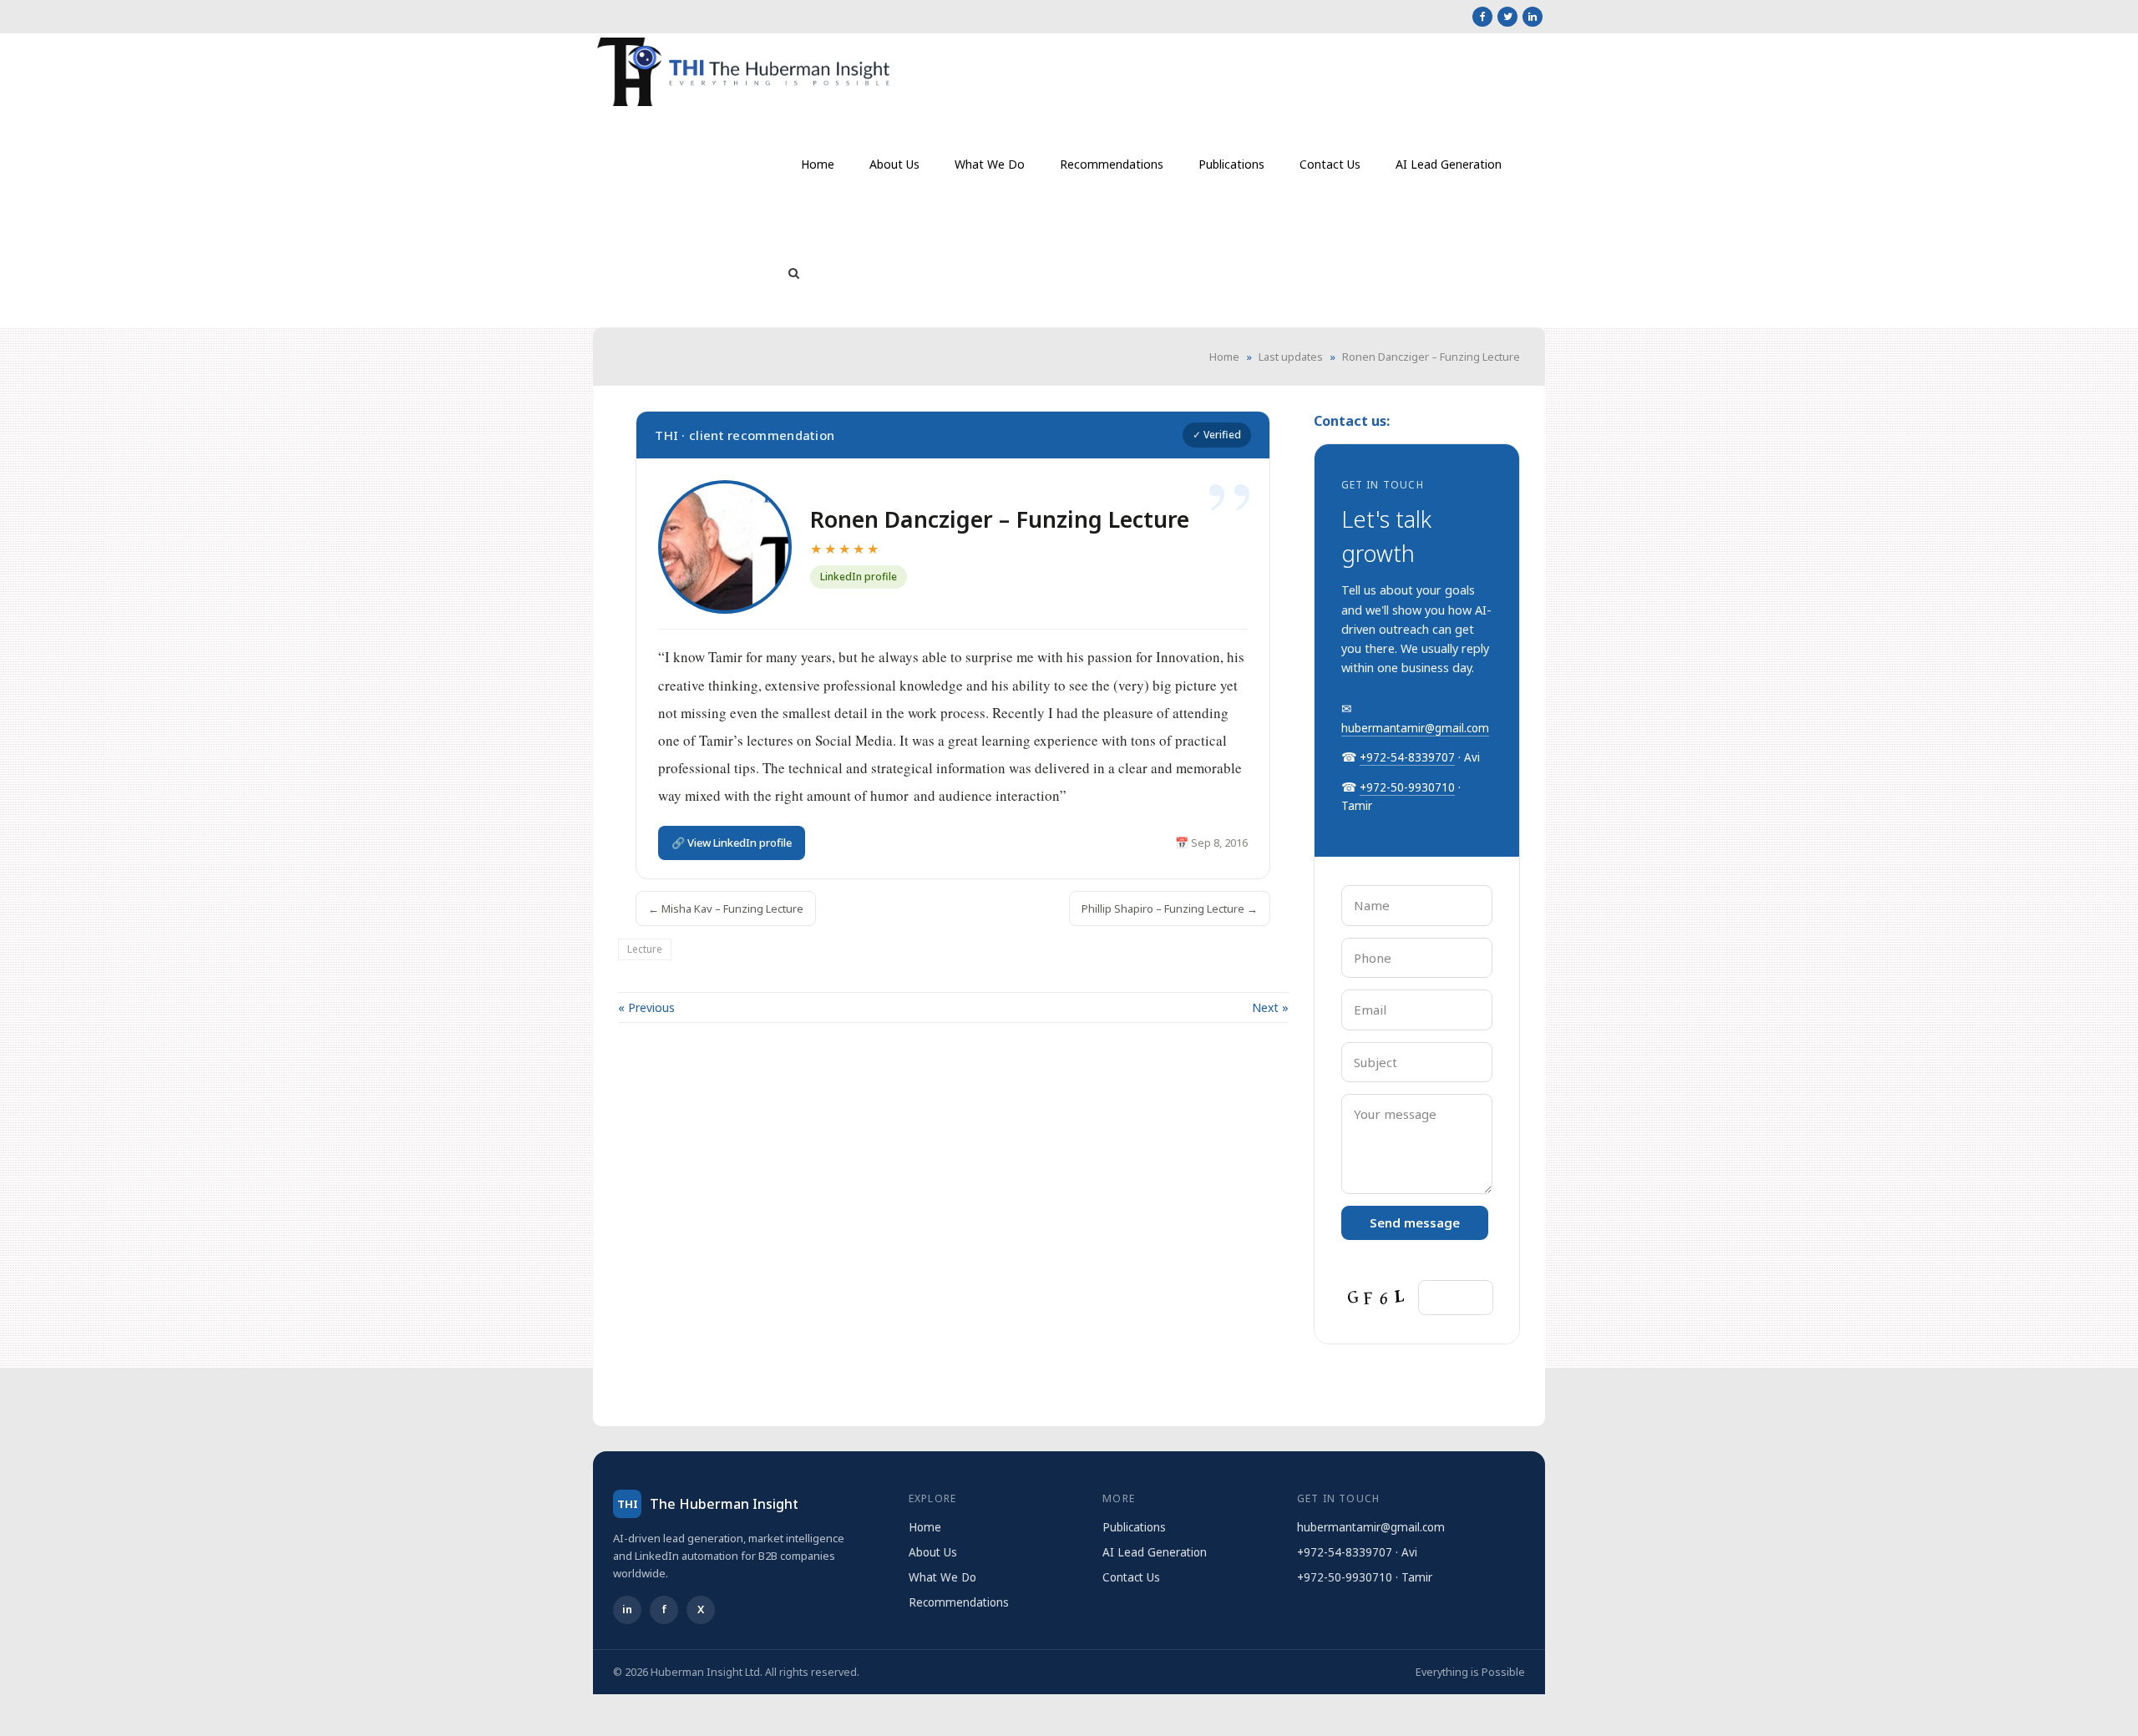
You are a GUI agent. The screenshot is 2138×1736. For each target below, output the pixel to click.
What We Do (942, 1577)
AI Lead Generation (1155, 1552)
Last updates (1291, 357)
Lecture (645, 949)
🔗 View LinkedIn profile (732, 843)
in (627, 1609)
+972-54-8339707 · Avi (1357, 1552)
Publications (1134, 1527)
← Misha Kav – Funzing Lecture (726, 908)
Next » (1270, 1007)
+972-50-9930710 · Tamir (1365, 1577)
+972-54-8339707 (1407, 757)
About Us (933, 1552)
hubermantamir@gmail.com (1415, 728)
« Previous (646, 1007)
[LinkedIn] (1533, 17)
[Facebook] (1482, 17)
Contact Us (1131, 1577)
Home (1224, 357)
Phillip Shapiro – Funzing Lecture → (1170, 908)
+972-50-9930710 (1407, 787)
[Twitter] (1507, 17)
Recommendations (959, 1602)
